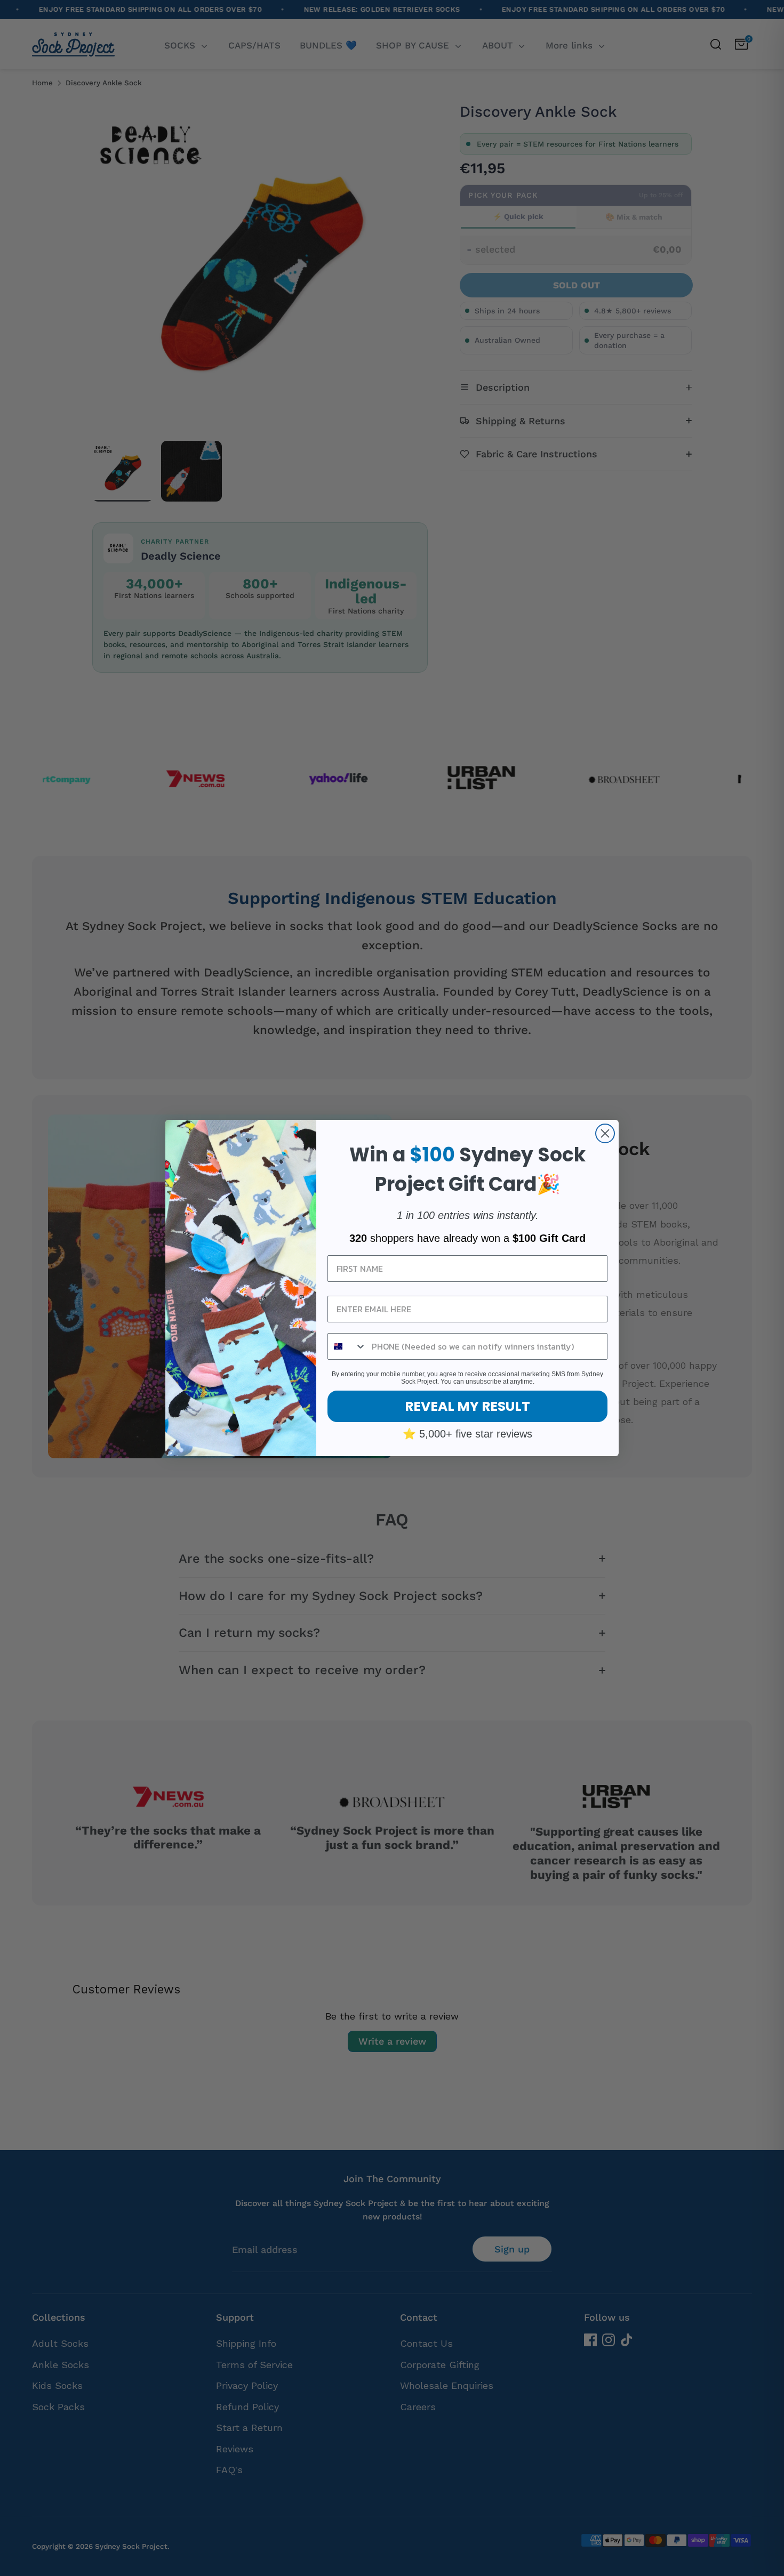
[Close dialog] (605, 1133)
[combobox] (347, 1346)
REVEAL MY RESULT (467, 1406)
